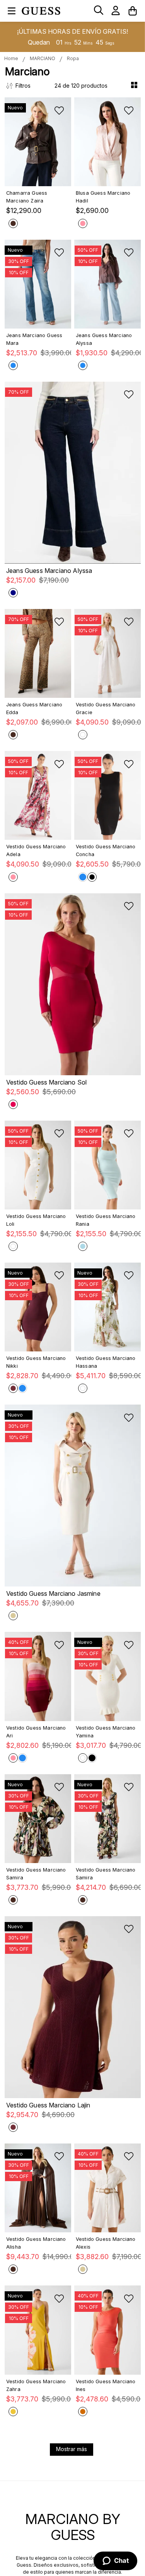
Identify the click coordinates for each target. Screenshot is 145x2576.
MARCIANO (43, 58)
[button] (99, 11)
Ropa (73, 58)
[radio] (135, 86)
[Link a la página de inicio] (11, 59)
